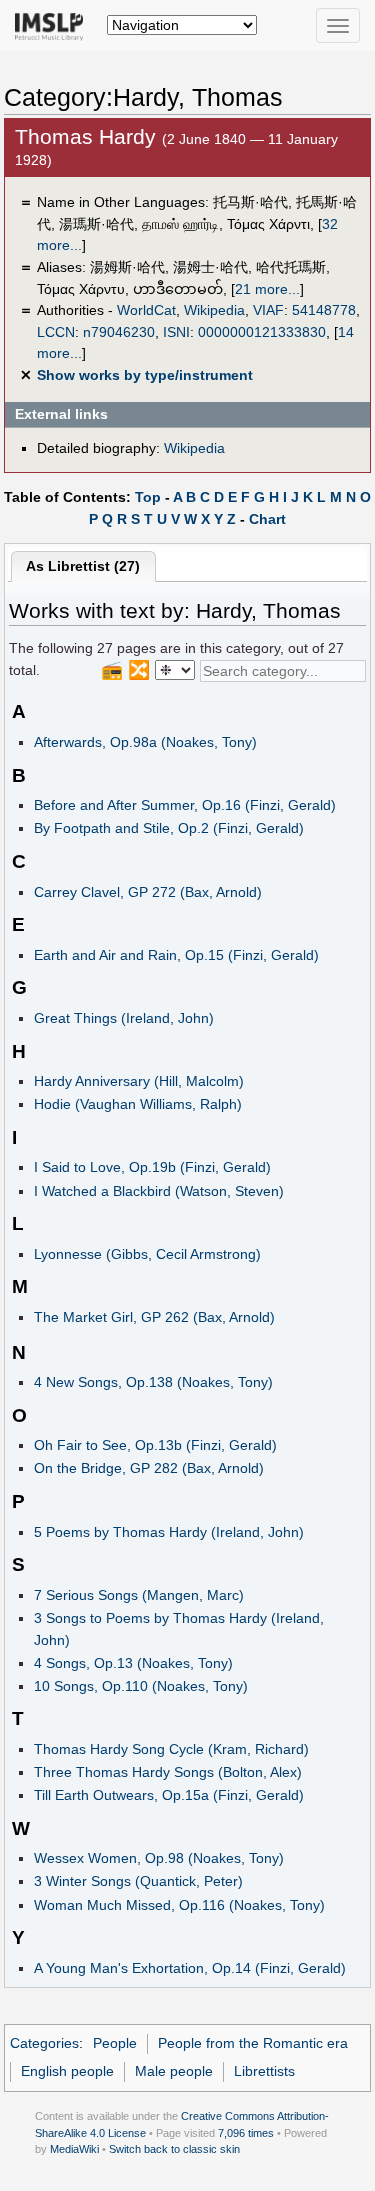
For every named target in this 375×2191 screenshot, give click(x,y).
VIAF (268, 310)
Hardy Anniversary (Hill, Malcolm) (139, 1081)
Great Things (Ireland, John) (124, 1018)
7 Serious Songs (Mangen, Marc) (139, 1595)
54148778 (324, 310)
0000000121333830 (262, 332)
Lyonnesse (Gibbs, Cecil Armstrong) (147, 1254)
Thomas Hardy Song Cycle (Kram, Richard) (171, 1749)
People (115, 2043)
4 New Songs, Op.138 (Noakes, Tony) (153, 1382)
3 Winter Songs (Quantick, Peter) (138, 1881)
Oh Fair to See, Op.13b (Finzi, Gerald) (155, 1445)
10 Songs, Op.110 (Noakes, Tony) (141, 1686)
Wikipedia (214, 310)
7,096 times (246, 2133)
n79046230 (119, 332)
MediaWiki (74, 2149)
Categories (44, 2043)
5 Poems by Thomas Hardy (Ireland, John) (169, 1532)
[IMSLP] (53, 25)
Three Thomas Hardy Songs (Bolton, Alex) (168, 1772)
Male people (174, 2071)
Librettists (264, 2071)
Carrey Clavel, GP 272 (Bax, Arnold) (148, 892)
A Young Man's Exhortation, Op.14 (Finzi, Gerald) (190, 1968)
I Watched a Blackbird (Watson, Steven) (159, 1191)
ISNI (176, 332)
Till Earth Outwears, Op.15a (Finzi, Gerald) (169, 1795)
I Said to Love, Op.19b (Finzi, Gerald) (152, 1167)
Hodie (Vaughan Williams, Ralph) (138, 1104)
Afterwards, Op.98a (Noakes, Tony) (145, 742)
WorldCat (146, 310)
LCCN (56, 332)
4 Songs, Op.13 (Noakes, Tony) (133, 1663)
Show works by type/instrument (145, 375)
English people (67, 2071)
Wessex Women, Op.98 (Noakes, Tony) (159, 1858)
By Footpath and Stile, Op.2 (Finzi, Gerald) (169, 828)
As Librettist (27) (83, 566)
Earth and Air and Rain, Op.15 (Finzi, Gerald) (176, 955)
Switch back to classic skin (174, 2149)
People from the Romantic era (253, 2043)
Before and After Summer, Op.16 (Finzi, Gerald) (185, 805)
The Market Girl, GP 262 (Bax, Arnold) (154, 1317)
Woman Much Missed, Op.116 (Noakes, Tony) (179, 1905)
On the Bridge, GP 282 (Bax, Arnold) (149, 1468)
